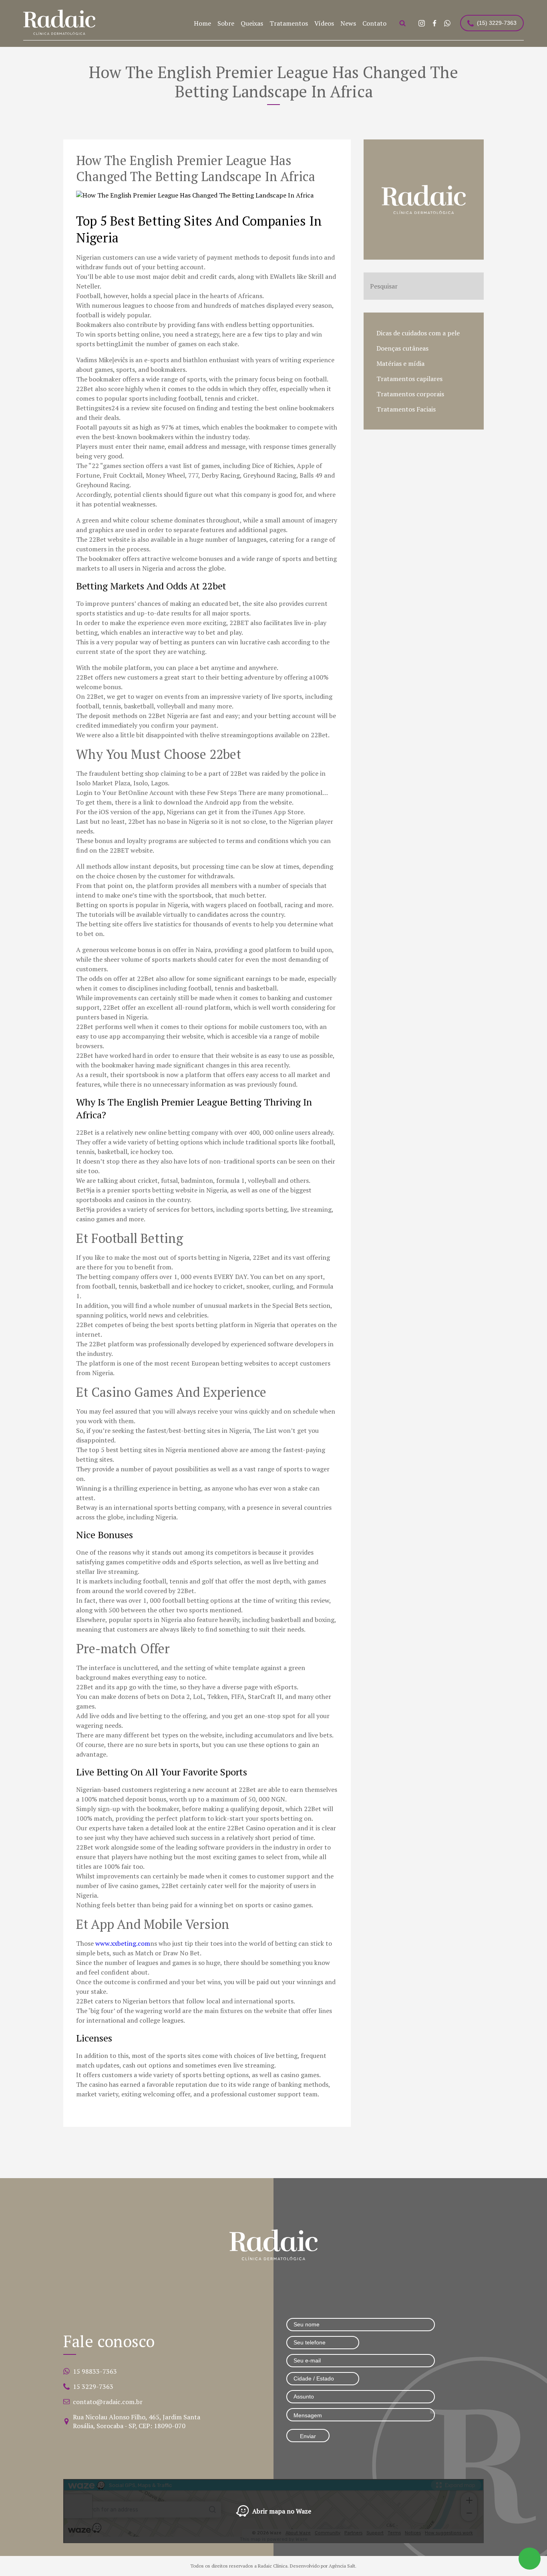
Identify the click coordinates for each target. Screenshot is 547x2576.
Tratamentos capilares (409, 379)
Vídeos (324, 23)
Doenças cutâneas (402, 348)
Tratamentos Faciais (406, 409)
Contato (374, 23)
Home (202, 23)
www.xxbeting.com (123, 1943)
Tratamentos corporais (410, 394)
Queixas (252, 23)
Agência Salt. (343, 2566)
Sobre (226, 23)
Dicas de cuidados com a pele (418, 333)
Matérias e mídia (400, 363)
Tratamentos (289, 23)
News (348, 23)
